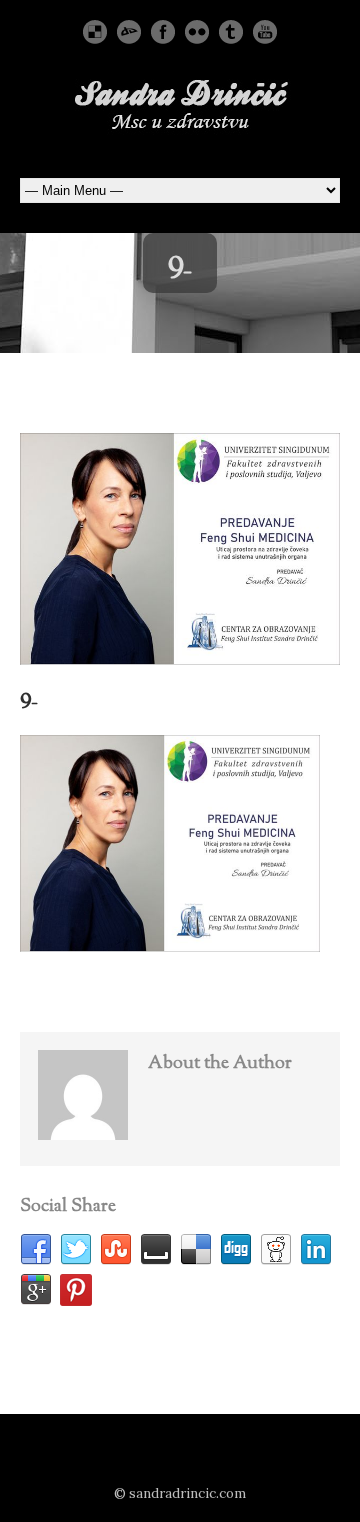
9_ (28, 697)
